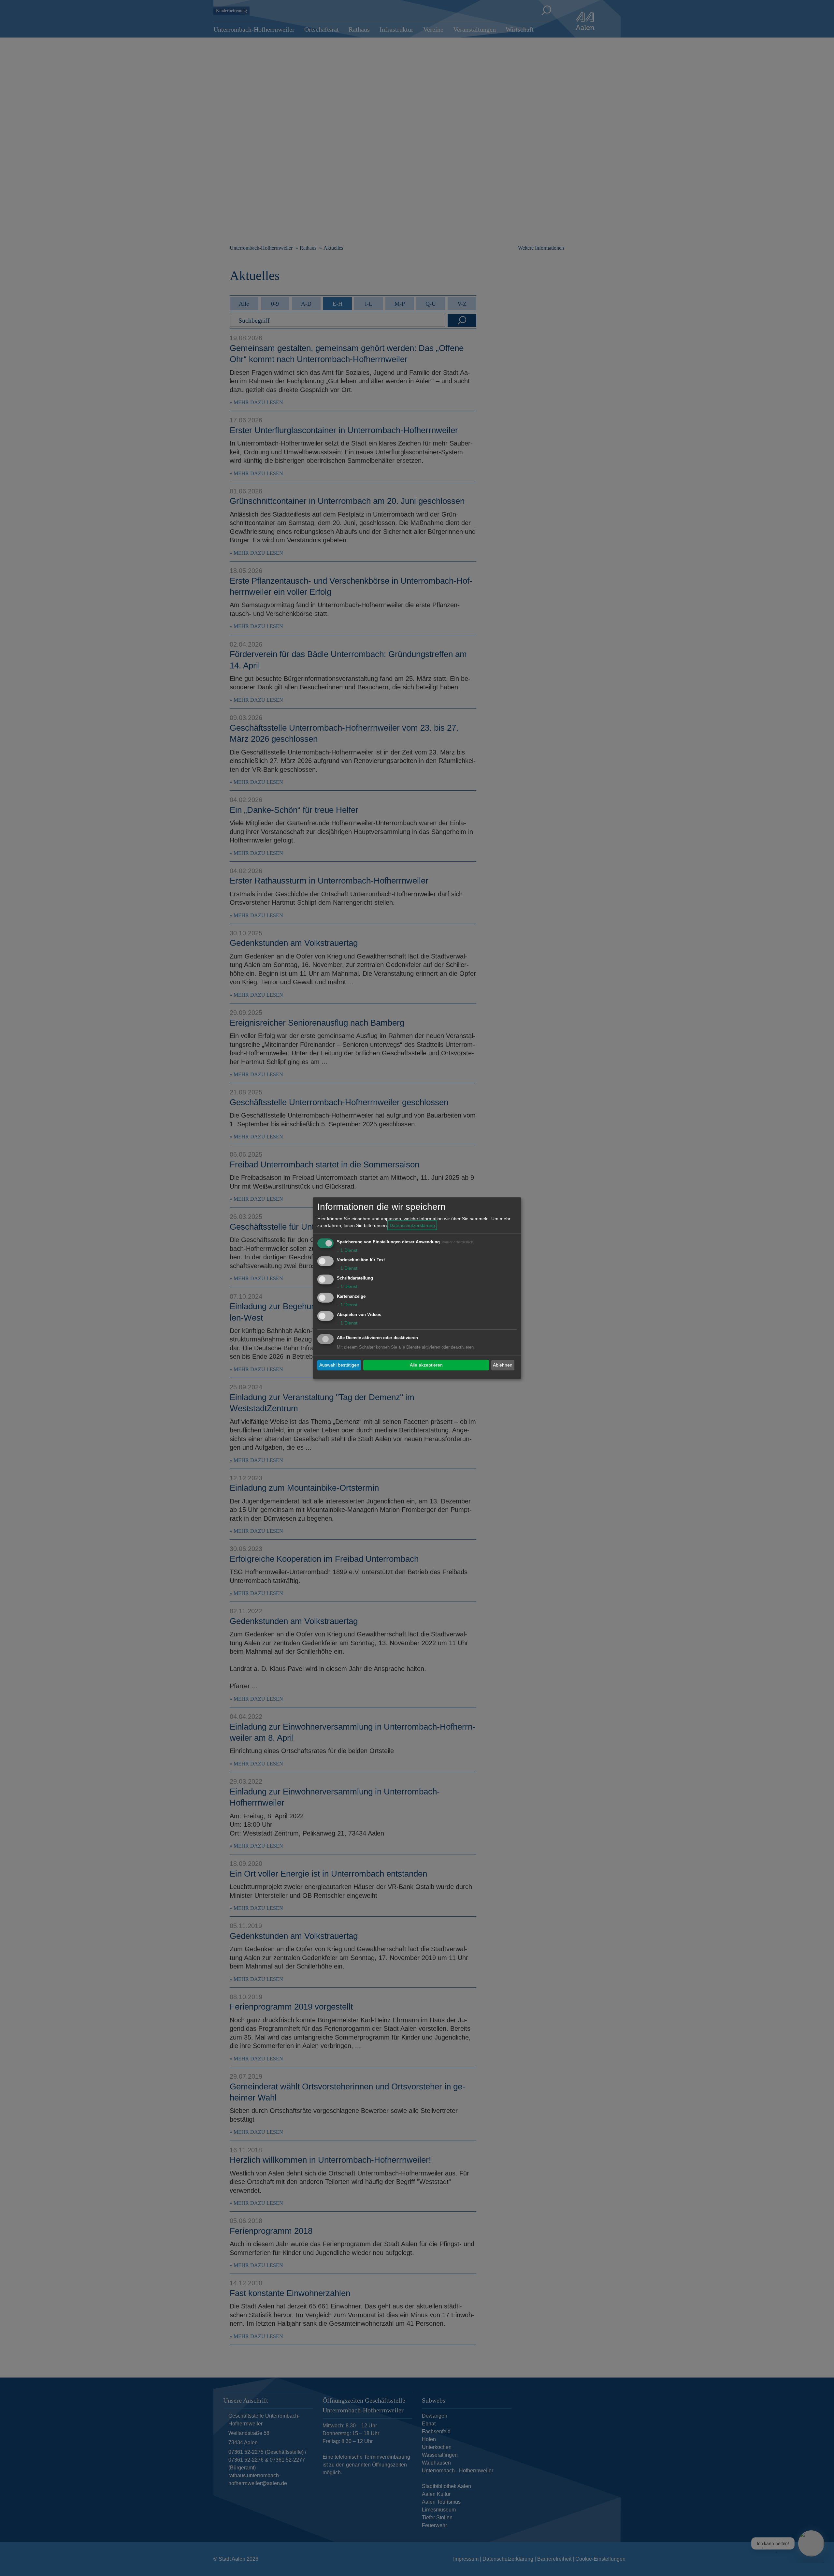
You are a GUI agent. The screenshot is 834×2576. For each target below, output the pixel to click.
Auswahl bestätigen (339, 1365)
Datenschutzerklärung (412, 1225)
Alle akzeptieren (426, 1365)
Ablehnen (503, 1365)
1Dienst (347, 1250)
